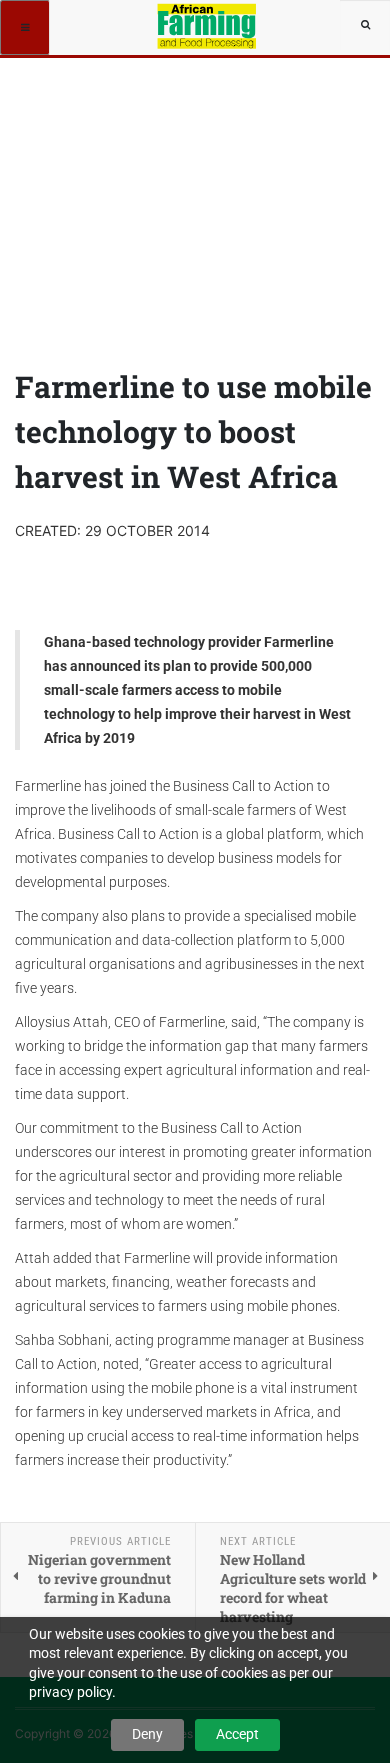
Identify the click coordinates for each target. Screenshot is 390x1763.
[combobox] (365, 25)
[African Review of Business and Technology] (208, 25)
